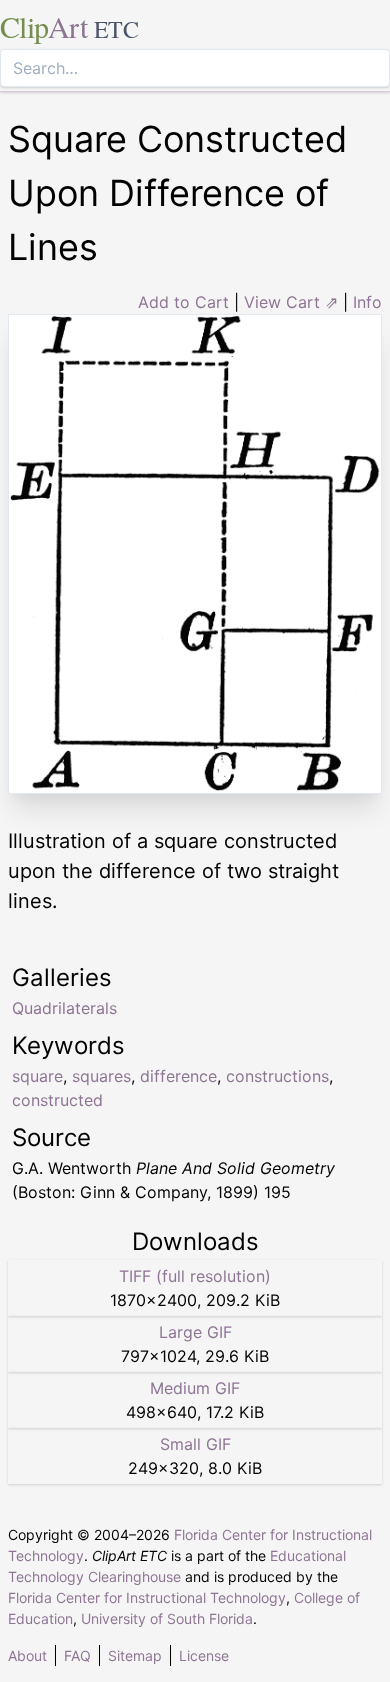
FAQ (77, 1655)
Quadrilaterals (64, 1008)
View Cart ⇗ (291, 302)
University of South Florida (167, 1618)
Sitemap (135, 1655)
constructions (277, 1076)
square (37, 1076)
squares (101, 1076)
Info (367, 302)
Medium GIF (195, 1388)
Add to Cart (183, 302)
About (27, 1655)
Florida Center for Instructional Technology (147, 1597)
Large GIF (195, 1332)
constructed (57, 1100)
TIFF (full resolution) (195, 1276)
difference (178, 1076)
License (204, 1655)
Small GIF (195, 1444)
